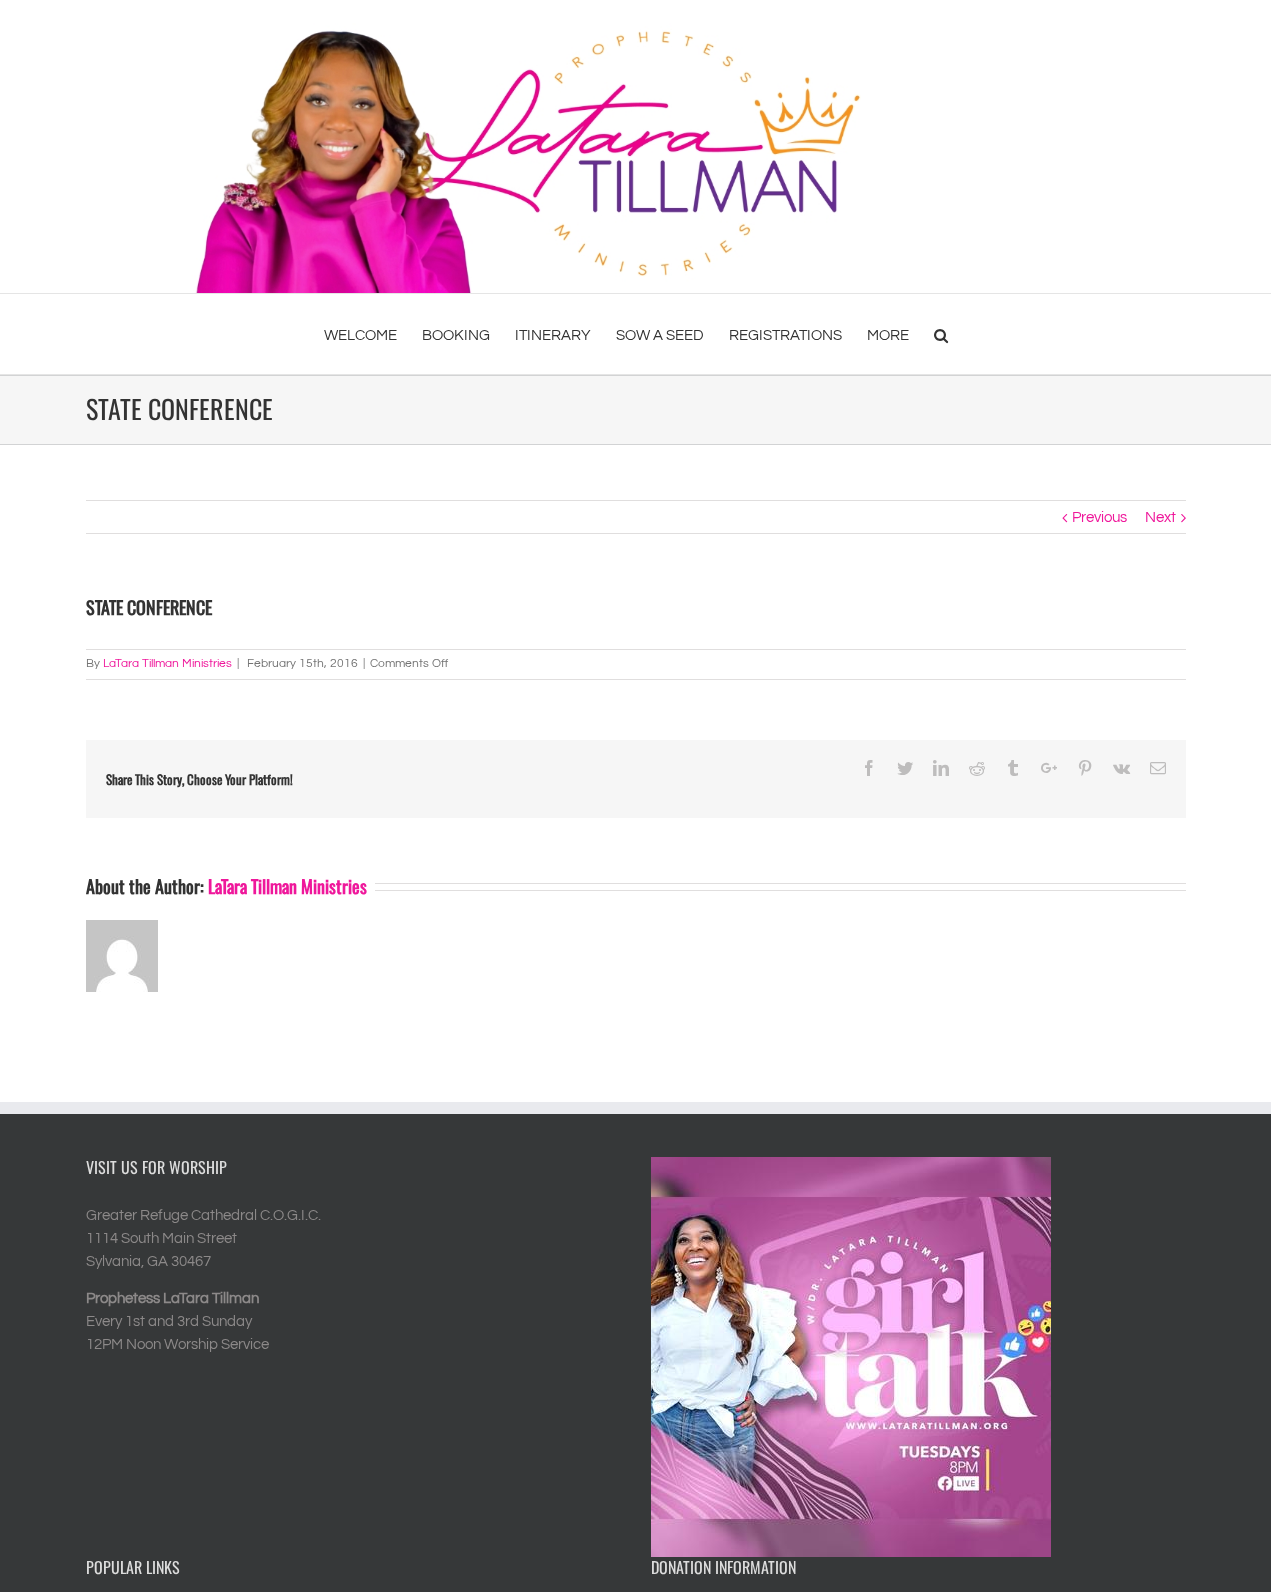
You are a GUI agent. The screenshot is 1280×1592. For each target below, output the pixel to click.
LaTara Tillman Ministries (167, 663)
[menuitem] (373, 334)
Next (1160, 517)
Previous (1099, 517)
